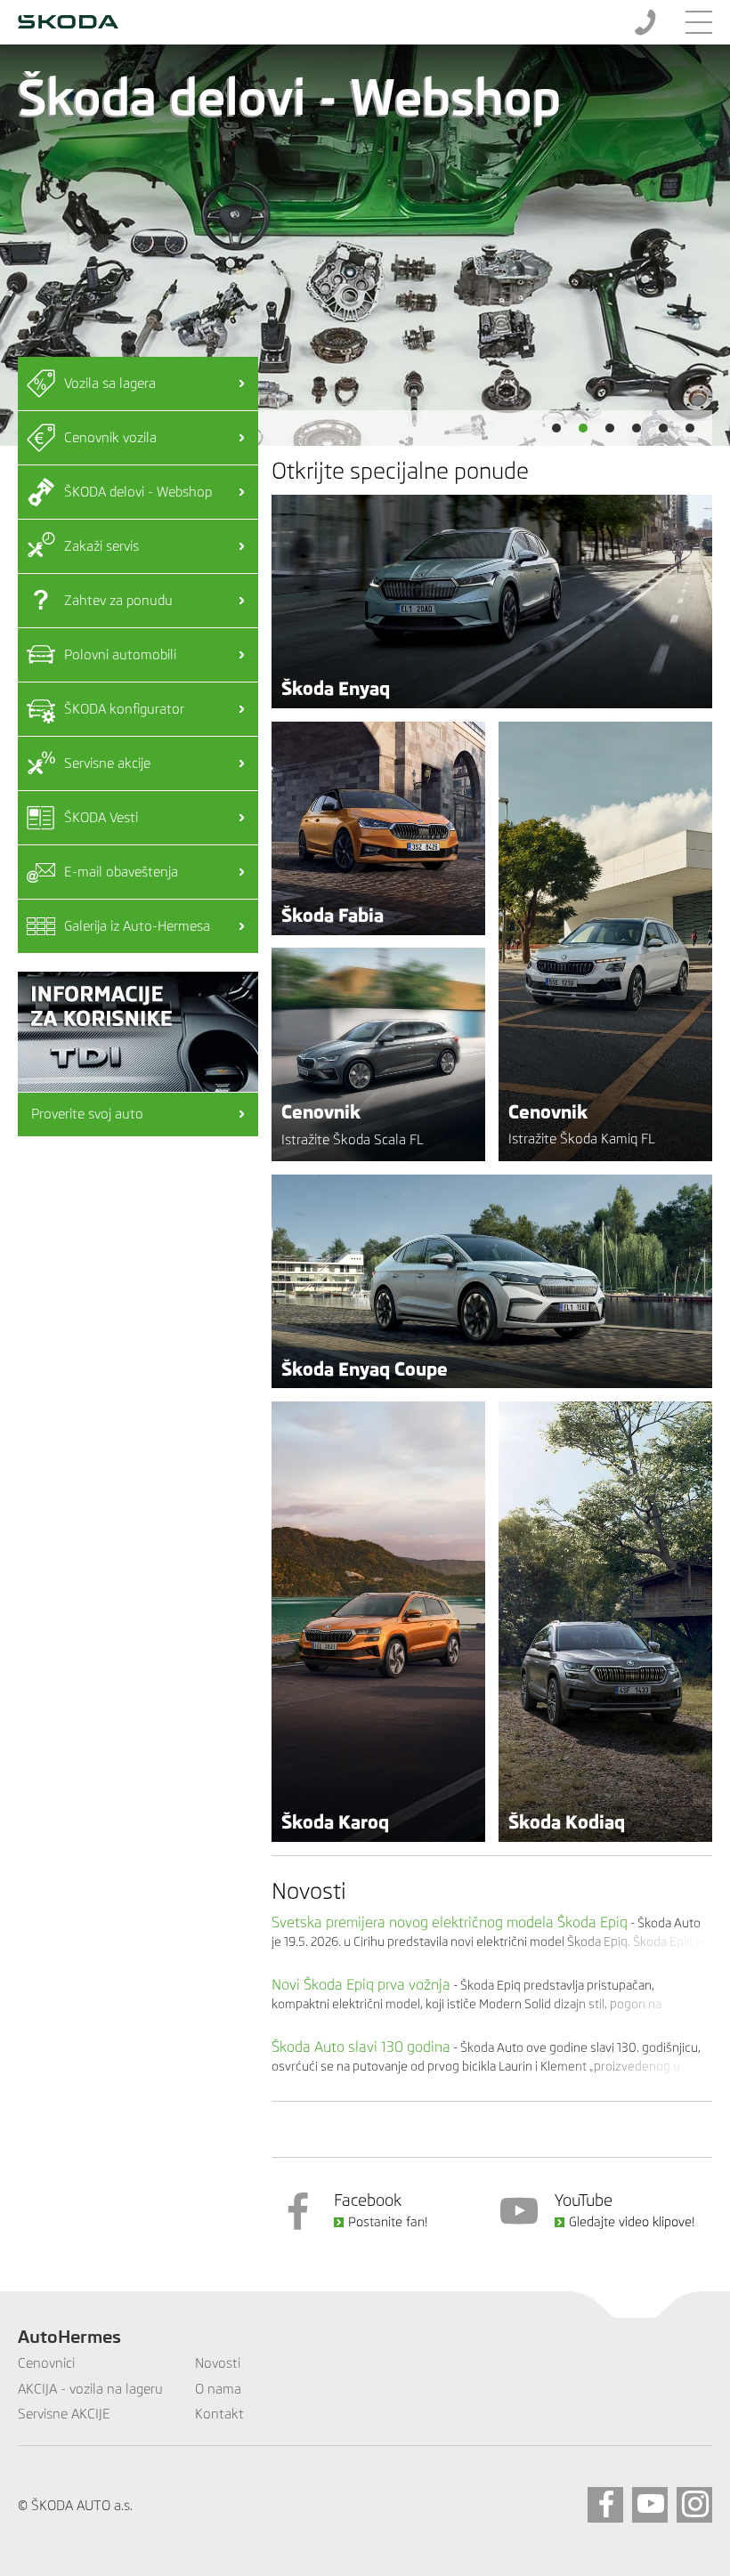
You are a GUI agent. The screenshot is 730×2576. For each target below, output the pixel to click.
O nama (218, 2389)
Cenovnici (46, 2363)
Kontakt (219, 2414)
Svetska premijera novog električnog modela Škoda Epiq (450, 1922)
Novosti (309, 1891)
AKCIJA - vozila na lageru (90, 2389)
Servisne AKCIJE (64, 2414)
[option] (365, 245)
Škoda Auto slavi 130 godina (361, 2047)
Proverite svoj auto (87, 1114)
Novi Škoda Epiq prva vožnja (361, 1984)
